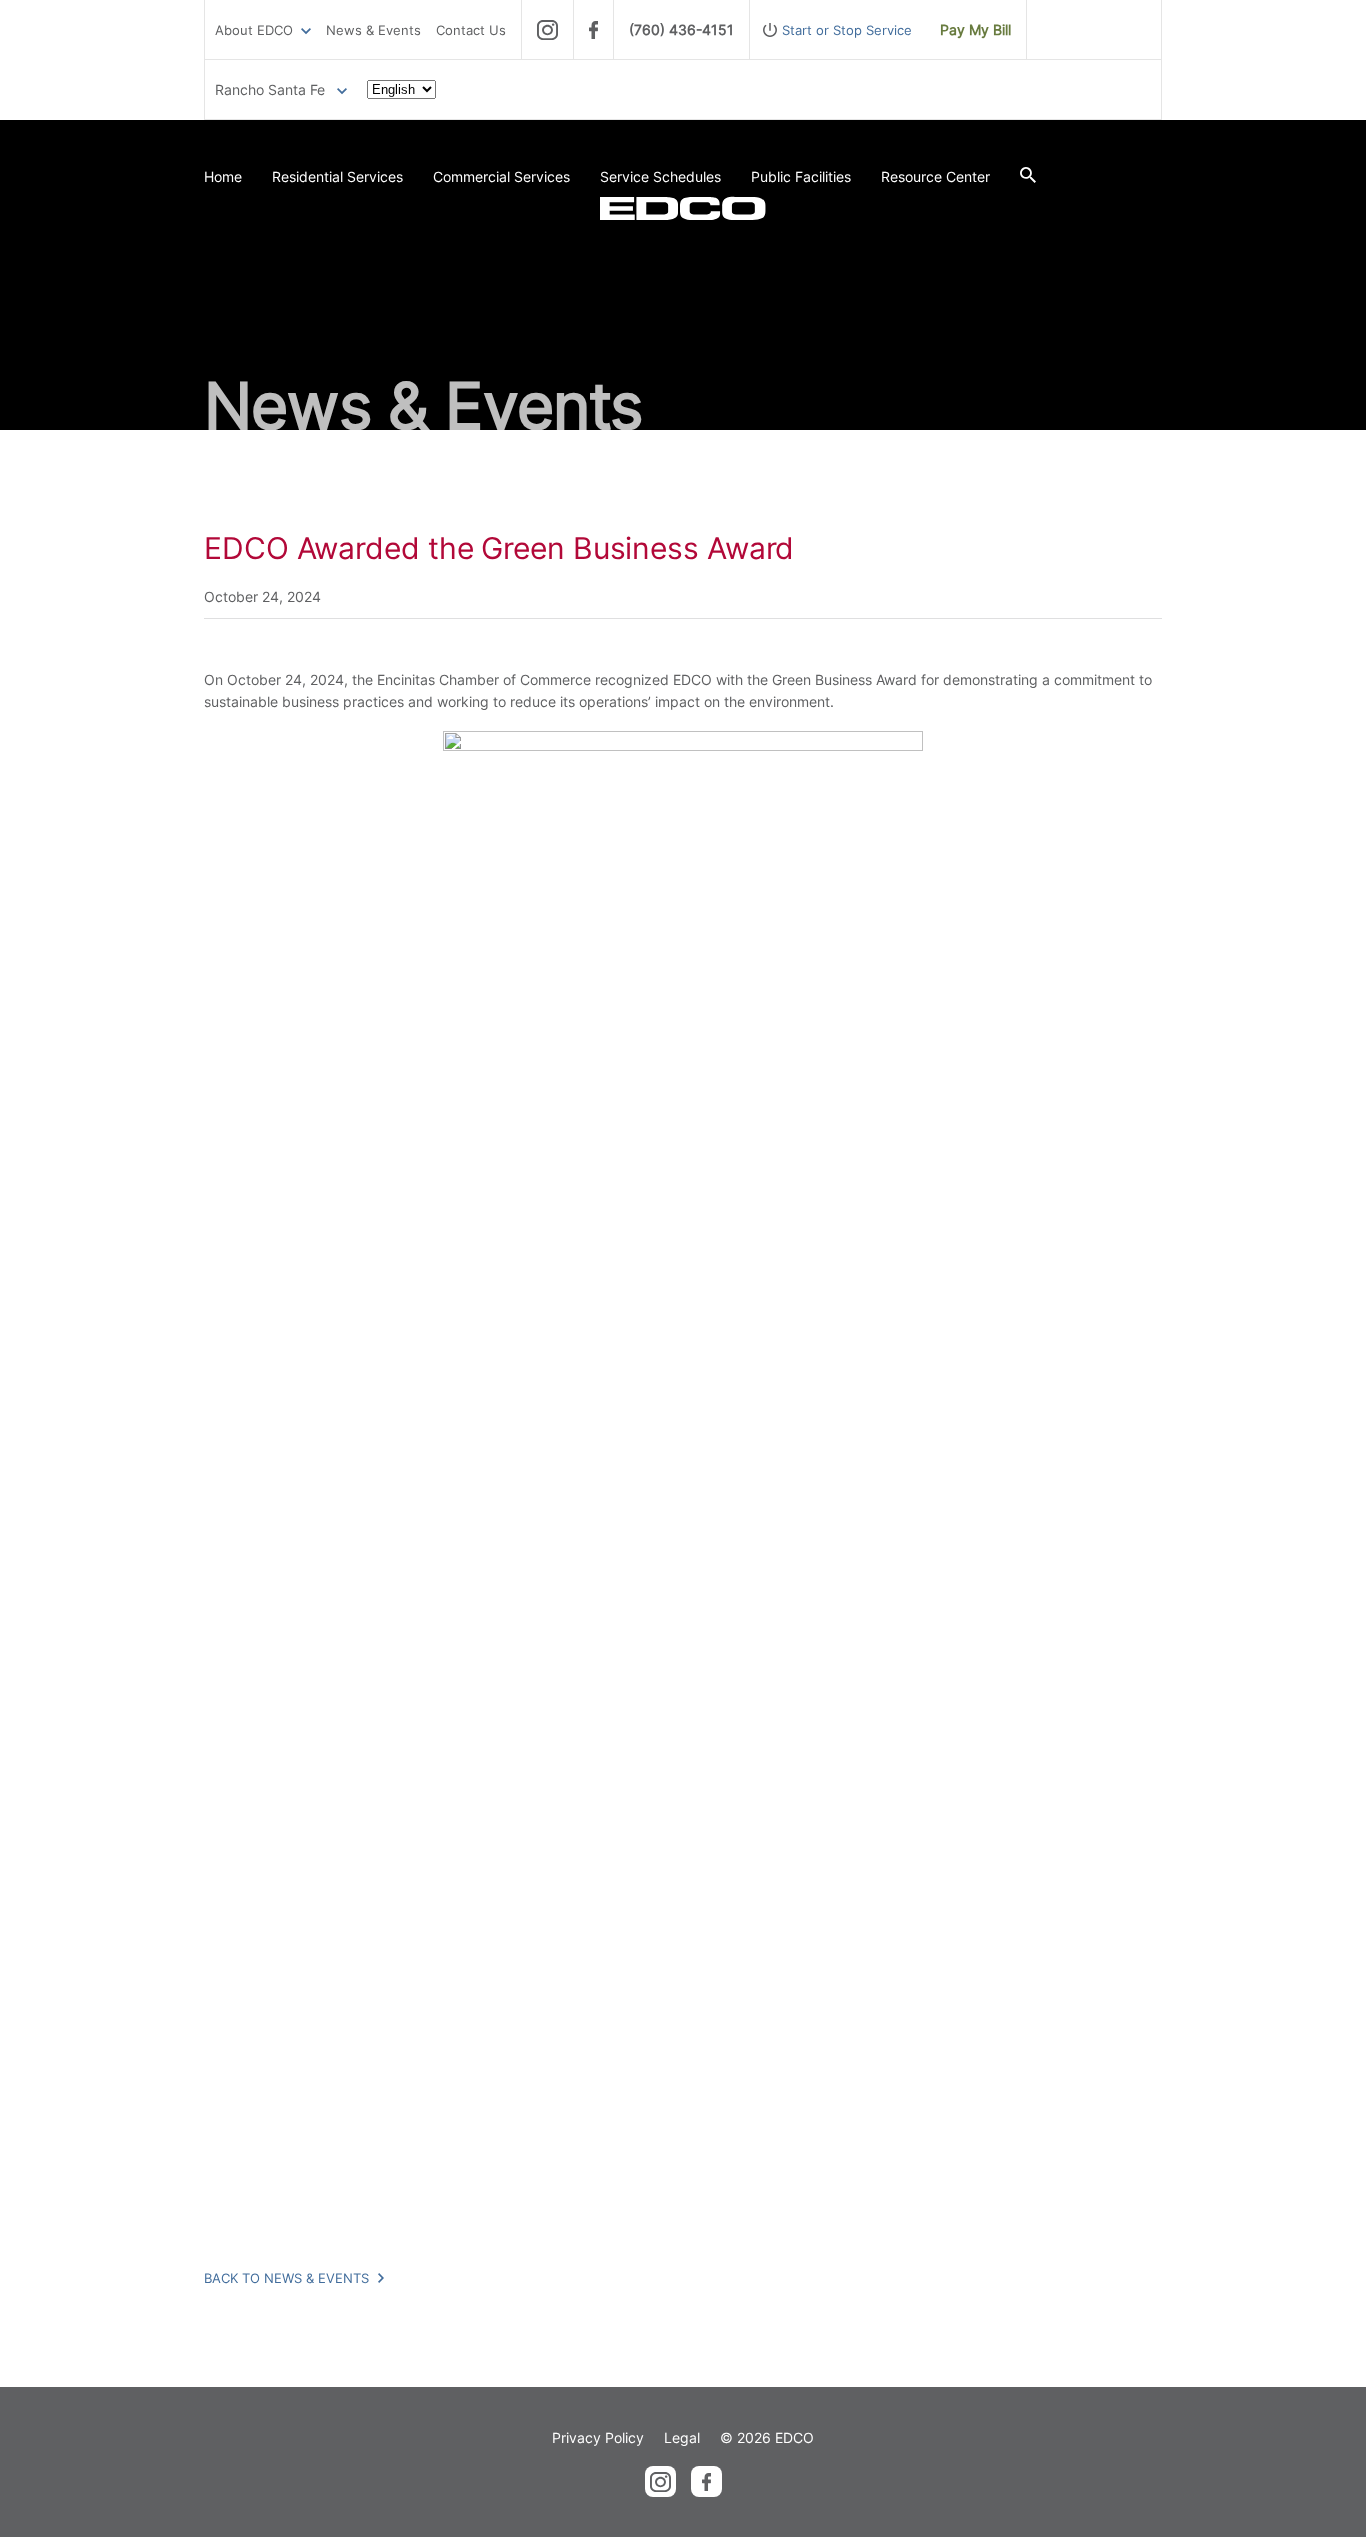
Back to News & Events (288, 2278)
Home (223, 176)
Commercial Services (501, 176)
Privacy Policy (598, 2437)
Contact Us (471, 30)
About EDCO (254, 30)
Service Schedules (660, 176)
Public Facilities (801, 176)
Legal (682, 2437)
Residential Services (337, 176)
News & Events (373, 30)
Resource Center (935, 176)
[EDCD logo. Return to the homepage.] (683, 208)
